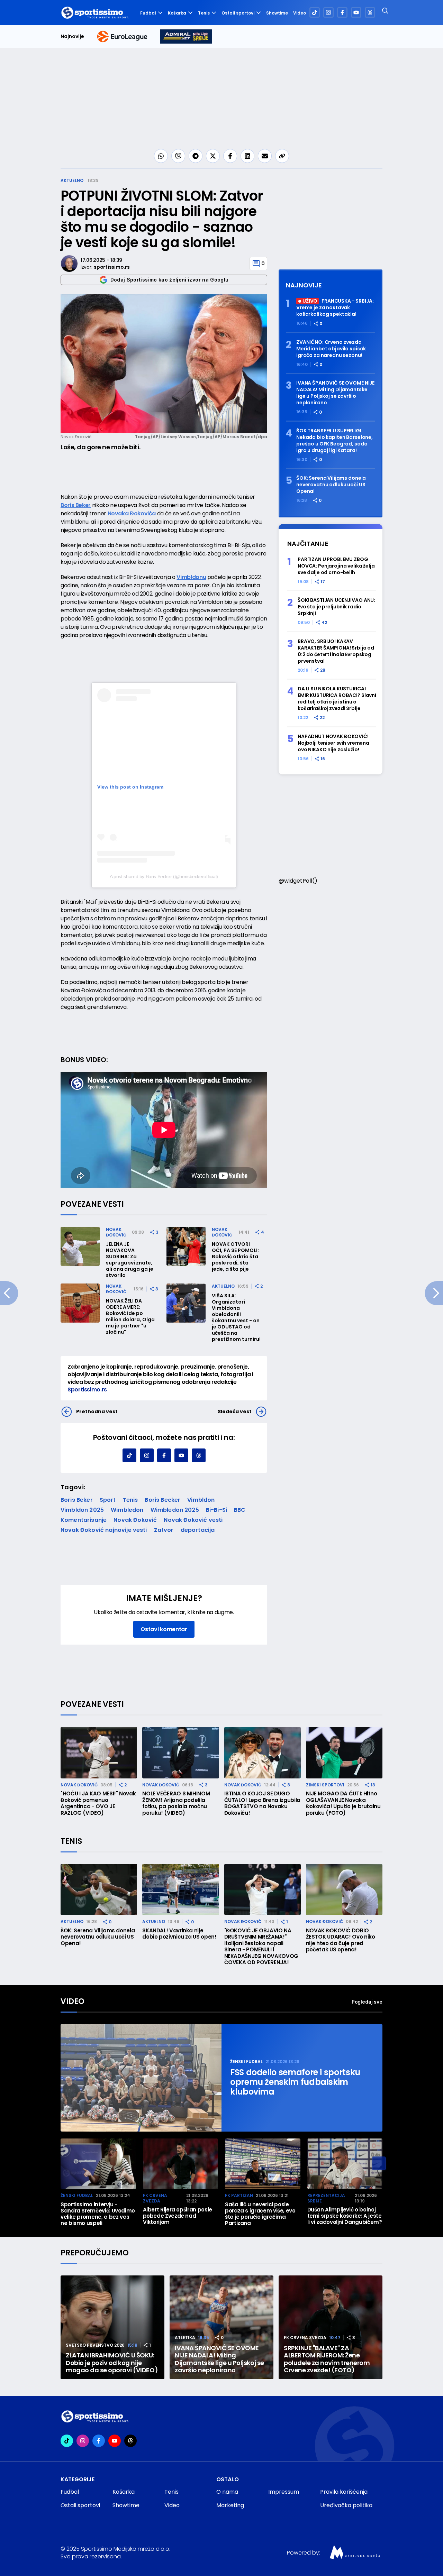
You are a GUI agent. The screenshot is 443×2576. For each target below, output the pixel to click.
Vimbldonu (191, 577)
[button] (379, 2163)
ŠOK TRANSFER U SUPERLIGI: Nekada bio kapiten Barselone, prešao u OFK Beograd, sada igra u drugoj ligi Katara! (334, 441)
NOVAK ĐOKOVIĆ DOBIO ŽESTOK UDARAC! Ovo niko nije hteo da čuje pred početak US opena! (341, 1940)
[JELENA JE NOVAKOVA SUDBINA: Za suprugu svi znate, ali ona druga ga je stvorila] (80, 1246)
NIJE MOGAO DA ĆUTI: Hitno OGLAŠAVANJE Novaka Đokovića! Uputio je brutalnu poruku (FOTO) (343, 1803)
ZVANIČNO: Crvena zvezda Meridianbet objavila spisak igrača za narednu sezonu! (331, 349)
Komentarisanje (84, 1520)
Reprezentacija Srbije (326, 2198)
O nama (227, 2492)
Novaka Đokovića (132, 513)
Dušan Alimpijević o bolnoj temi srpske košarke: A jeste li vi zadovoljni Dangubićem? (345, 2216)
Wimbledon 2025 (175, 1510)
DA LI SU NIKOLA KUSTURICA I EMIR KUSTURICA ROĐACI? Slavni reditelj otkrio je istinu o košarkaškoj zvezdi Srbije (337, 699)
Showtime (277, 13)
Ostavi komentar (164, 1629)
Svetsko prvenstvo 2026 (95, 2345)
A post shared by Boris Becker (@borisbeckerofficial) (164, 876)
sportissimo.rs (112, 267)
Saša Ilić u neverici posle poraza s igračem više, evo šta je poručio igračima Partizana (260, 2214)
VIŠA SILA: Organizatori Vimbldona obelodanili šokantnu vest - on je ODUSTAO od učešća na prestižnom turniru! (236, 1317)
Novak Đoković (116, 1232)
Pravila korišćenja (344, 2492)
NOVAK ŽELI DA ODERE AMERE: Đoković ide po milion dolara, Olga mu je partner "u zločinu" (130, 1316)
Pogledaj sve (367, 2002)
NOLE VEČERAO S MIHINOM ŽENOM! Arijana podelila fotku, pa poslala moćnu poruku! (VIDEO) (176, 1803)
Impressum (284, 2492)
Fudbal (148, 13)
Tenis (204, 13)
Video (300, 13)
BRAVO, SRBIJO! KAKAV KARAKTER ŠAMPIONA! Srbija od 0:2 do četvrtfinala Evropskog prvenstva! (336, 651)
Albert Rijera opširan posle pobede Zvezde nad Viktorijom (178, 2216)
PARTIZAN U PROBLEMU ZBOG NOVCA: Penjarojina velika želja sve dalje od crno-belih (336, 566)
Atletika (185, 2338)
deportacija (198, 1530)
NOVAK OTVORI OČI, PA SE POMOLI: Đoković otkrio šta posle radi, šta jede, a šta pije (235, 1257)
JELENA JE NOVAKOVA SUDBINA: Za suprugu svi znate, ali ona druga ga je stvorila (130, 1260)
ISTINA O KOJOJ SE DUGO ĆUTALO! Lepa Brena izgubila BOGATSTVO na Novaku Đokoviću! (262, 1803)
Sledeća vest (235, 1411)
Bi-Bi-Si (216, 1510)
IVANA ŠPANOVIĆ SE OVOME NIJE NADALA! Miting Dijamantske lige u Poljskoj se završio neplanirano (335, 393)
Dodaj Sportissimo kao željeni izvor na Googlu (170, 280)
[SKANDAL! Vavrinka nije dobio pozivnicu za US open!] (180, 1889)
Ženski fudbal (246, 2062)
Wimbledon (127, 1510)
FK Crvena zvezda (155, 2198)
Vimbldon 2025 (82, 1510)
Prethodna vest (97, 1411)
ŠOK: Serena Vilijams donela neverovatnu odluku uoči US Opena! (331, 485)
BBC (240, 1510)
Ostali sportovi (238, 13)
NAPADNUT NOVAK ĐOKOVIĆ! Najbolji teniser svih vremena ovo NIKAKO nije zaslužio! (333, 743)
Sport (108, 1500)
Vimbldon (201, 1500)
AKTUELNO (72, 180)
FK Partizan (239, 2195)
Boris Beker (76, 505)
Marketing (230, 2505)
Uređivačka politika (346, 2505)
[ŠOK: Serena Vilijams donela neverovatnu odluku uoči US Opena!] (99, 1889)
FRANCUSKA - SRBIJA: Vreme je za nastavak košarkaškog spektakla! (335, 308)
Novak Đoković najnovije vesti (104, 1530)
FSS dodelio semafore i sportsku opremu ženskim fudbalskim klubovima (295, 2082)
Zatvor (164, 1530)
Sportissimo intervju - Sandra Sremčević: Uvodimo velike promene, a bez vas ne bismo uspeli (98, 2214)
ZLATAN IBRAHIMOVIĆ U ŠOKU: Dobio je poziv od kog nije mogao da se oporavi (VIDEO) (112, 2363)
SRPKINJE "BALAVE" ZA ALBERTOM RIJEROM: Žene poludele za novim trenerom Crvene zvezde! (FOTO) (327, 2359)
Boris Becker (162, 1500)
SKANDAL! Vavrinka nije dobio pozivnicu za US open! (179, 1934)
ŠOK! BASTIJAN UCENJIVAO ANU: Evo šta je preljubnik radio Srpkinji (336, 607)
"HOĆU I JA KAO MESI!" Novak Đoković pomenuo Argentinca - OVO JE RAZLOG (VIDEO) (98, 1803)
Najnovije (72, 36)
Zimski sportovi (325, 1785)
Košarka (177, 13)
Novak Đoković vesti (193, 1520)
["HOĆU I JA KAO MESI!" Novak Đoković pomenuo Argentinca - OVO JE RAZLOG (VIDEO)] (99, 1752)
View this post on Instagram (130, 787)
